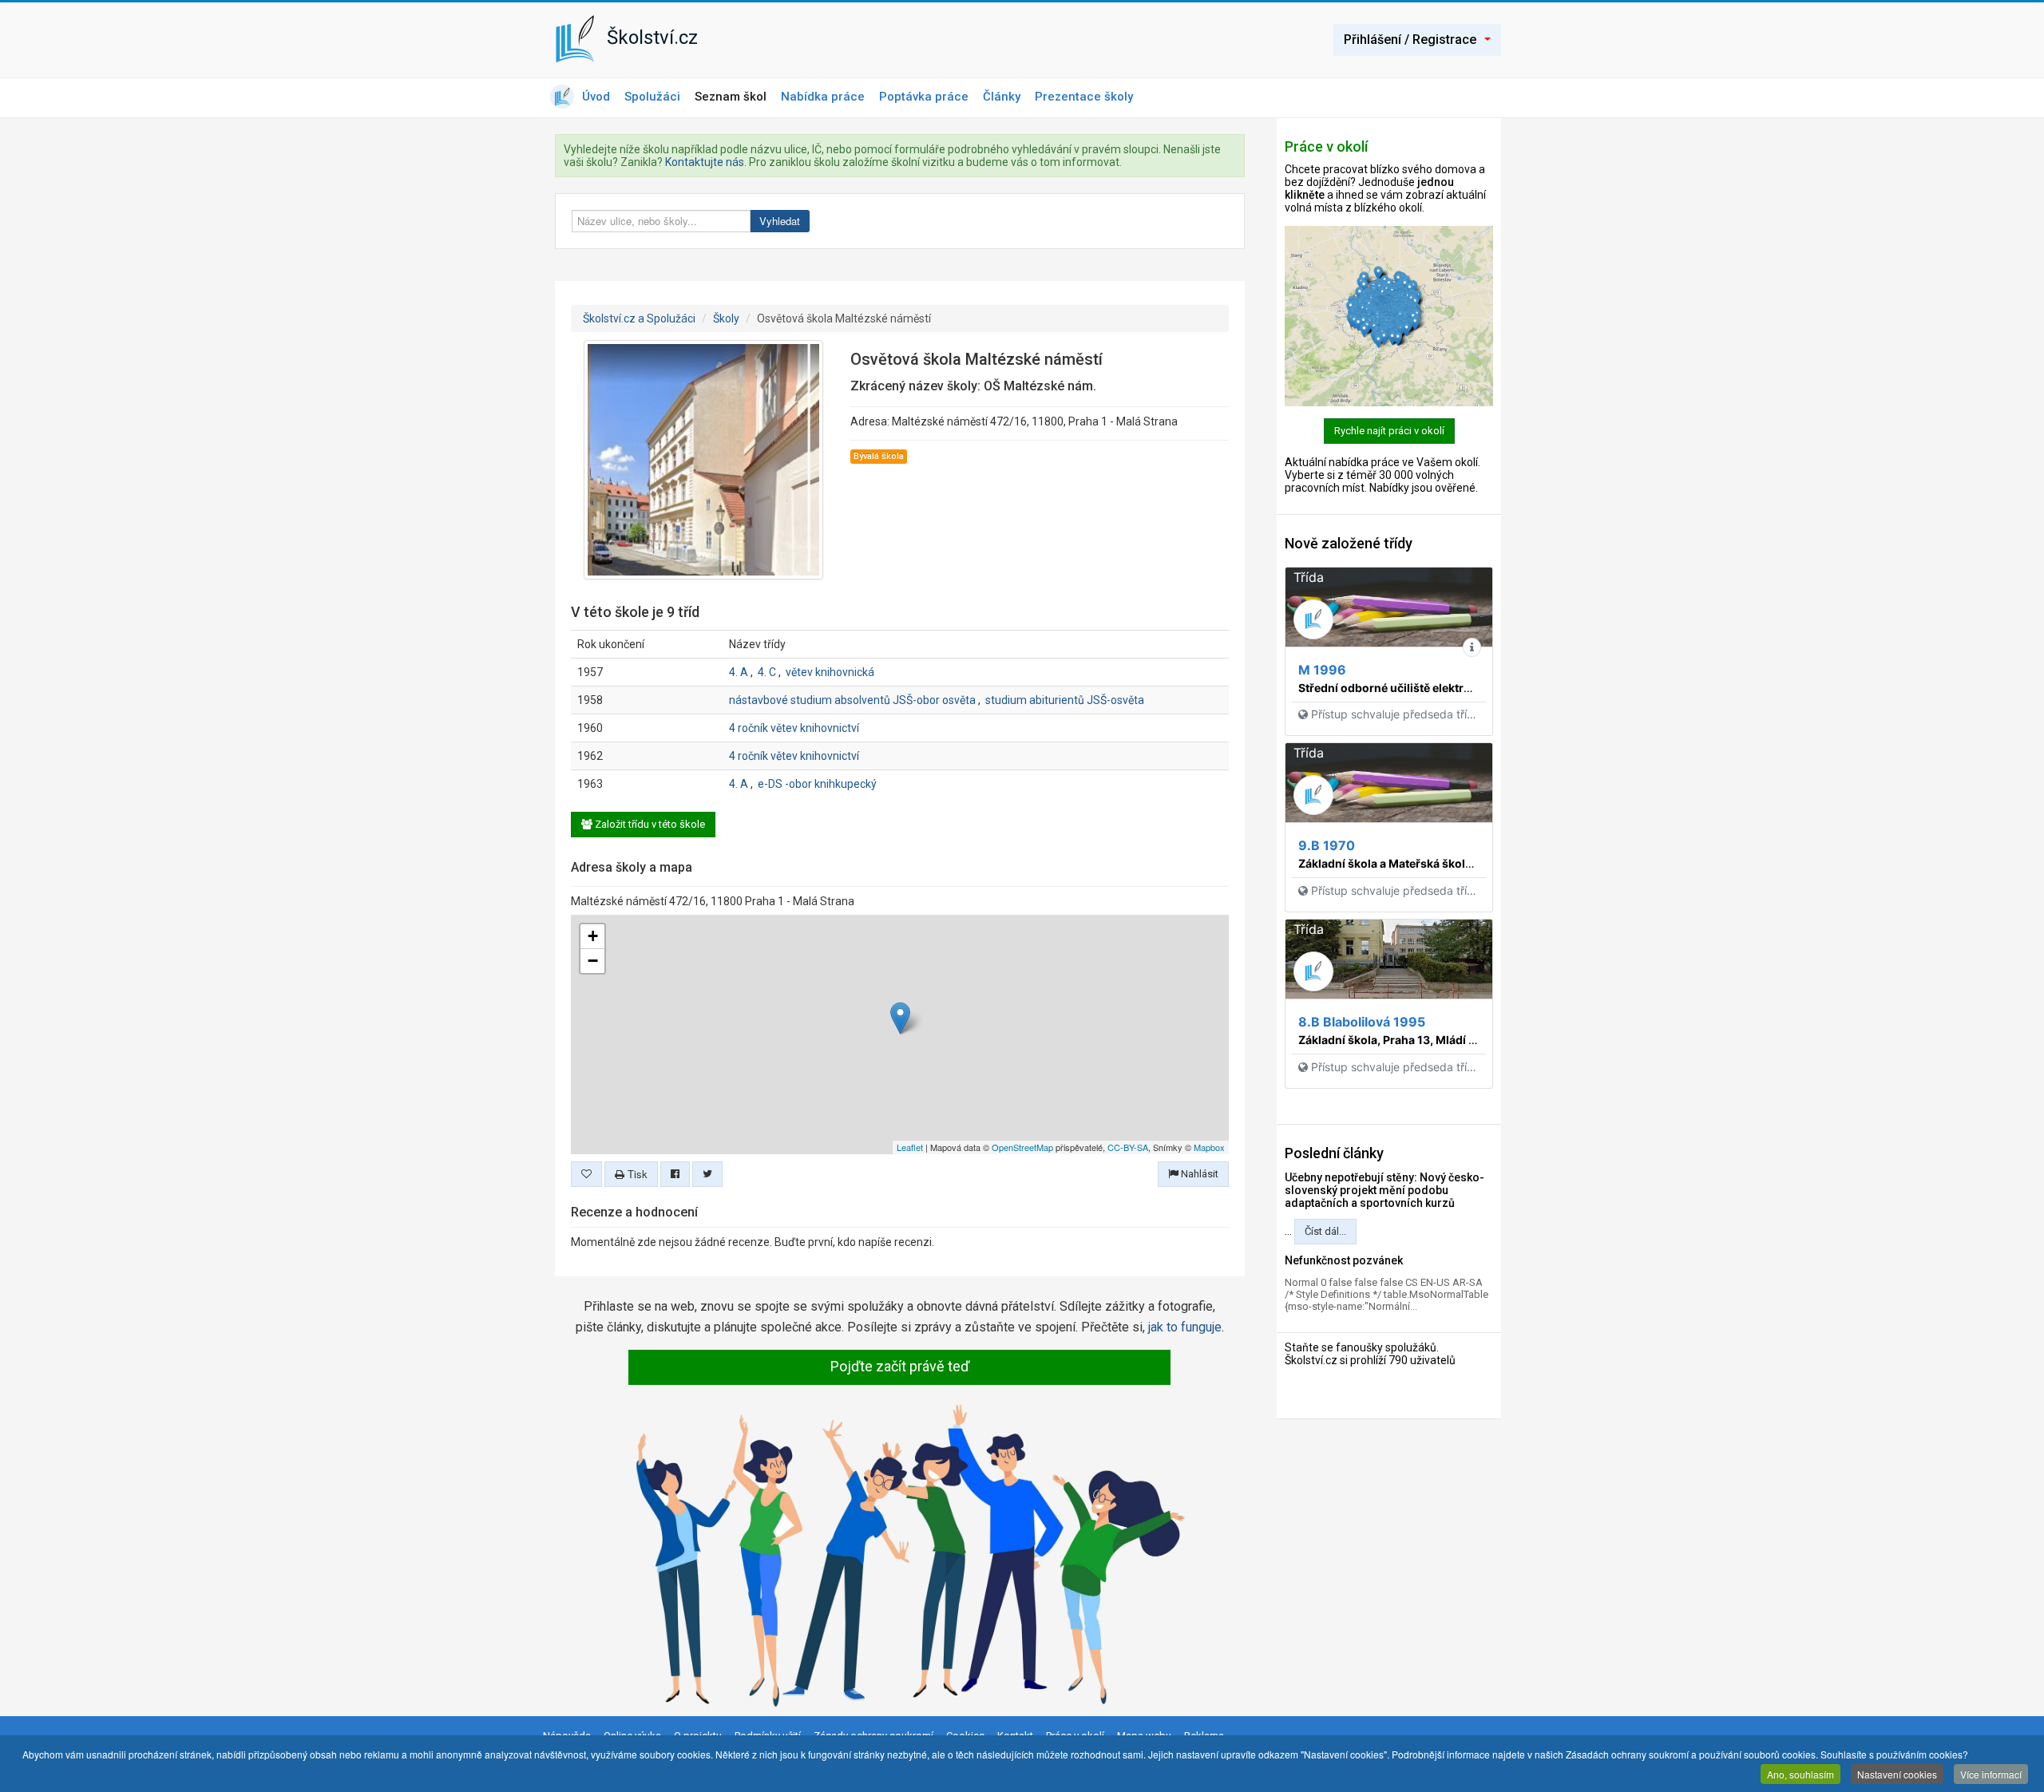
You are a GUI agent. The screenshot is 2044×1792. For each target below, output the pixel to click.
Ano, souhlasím (1800, 1774)
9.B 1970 (1327, 845)
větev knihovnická (830, 672)
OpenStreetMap (1022, 1147)
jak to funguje (1185, 1327)
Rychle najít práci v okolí (1389, 431)
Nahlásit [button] (1198, 1174)
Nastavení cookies (1897, 1774)
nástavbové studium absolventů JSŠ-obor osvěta (852, 700)
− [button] (593, 961)
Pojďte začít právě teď (900, 1366)
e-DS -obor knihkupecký (817, 784)
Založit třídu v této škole (649, 824)
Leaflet (910, 1147)
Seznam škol (731, 97)
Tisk (636, 1174)
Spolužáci (652, 97)
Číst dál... (1325, 1231)
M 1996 (1322, 670)
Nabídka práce (823, 97)
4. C (767, 672)
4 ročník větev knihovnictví (794, 728)
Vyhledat (780, 221)
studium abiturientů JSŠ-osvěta (1065, 700)
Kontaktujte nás (705, 162)
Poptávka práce (924, 97)
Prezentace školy (1084, 97)
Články (1002, 97)
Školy (726, 318)
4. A (739, 672)
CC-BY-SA (1128, 1147)
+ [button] (593, 936)
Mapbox (1209, 1147)
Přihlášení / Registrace (1410, 40)
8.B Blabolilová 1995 (1362, 1022)
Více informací (1991, 1774)
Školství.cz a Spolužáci (639, 318)
